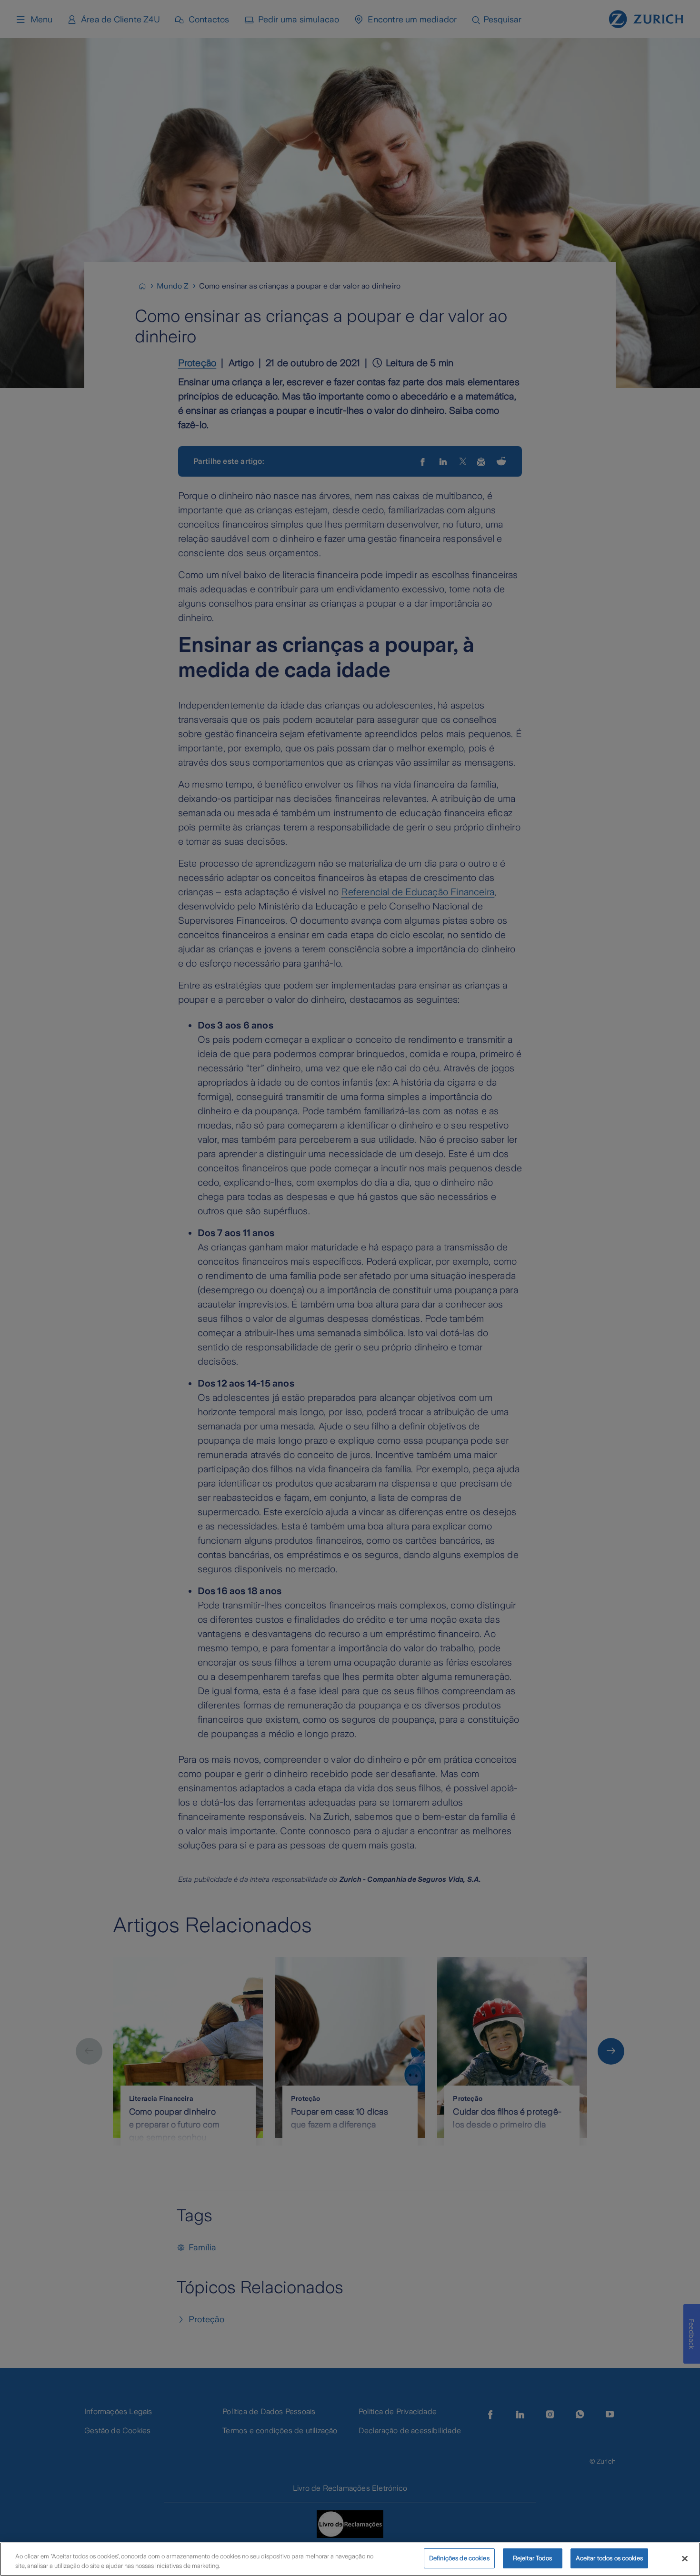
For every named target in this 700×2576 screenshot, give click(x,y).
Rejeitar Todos (533, 2558)
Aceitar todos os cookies (609, 2558)
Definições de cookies (459, 2558)
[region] (350, 2559)
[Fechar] (685, 2558)
